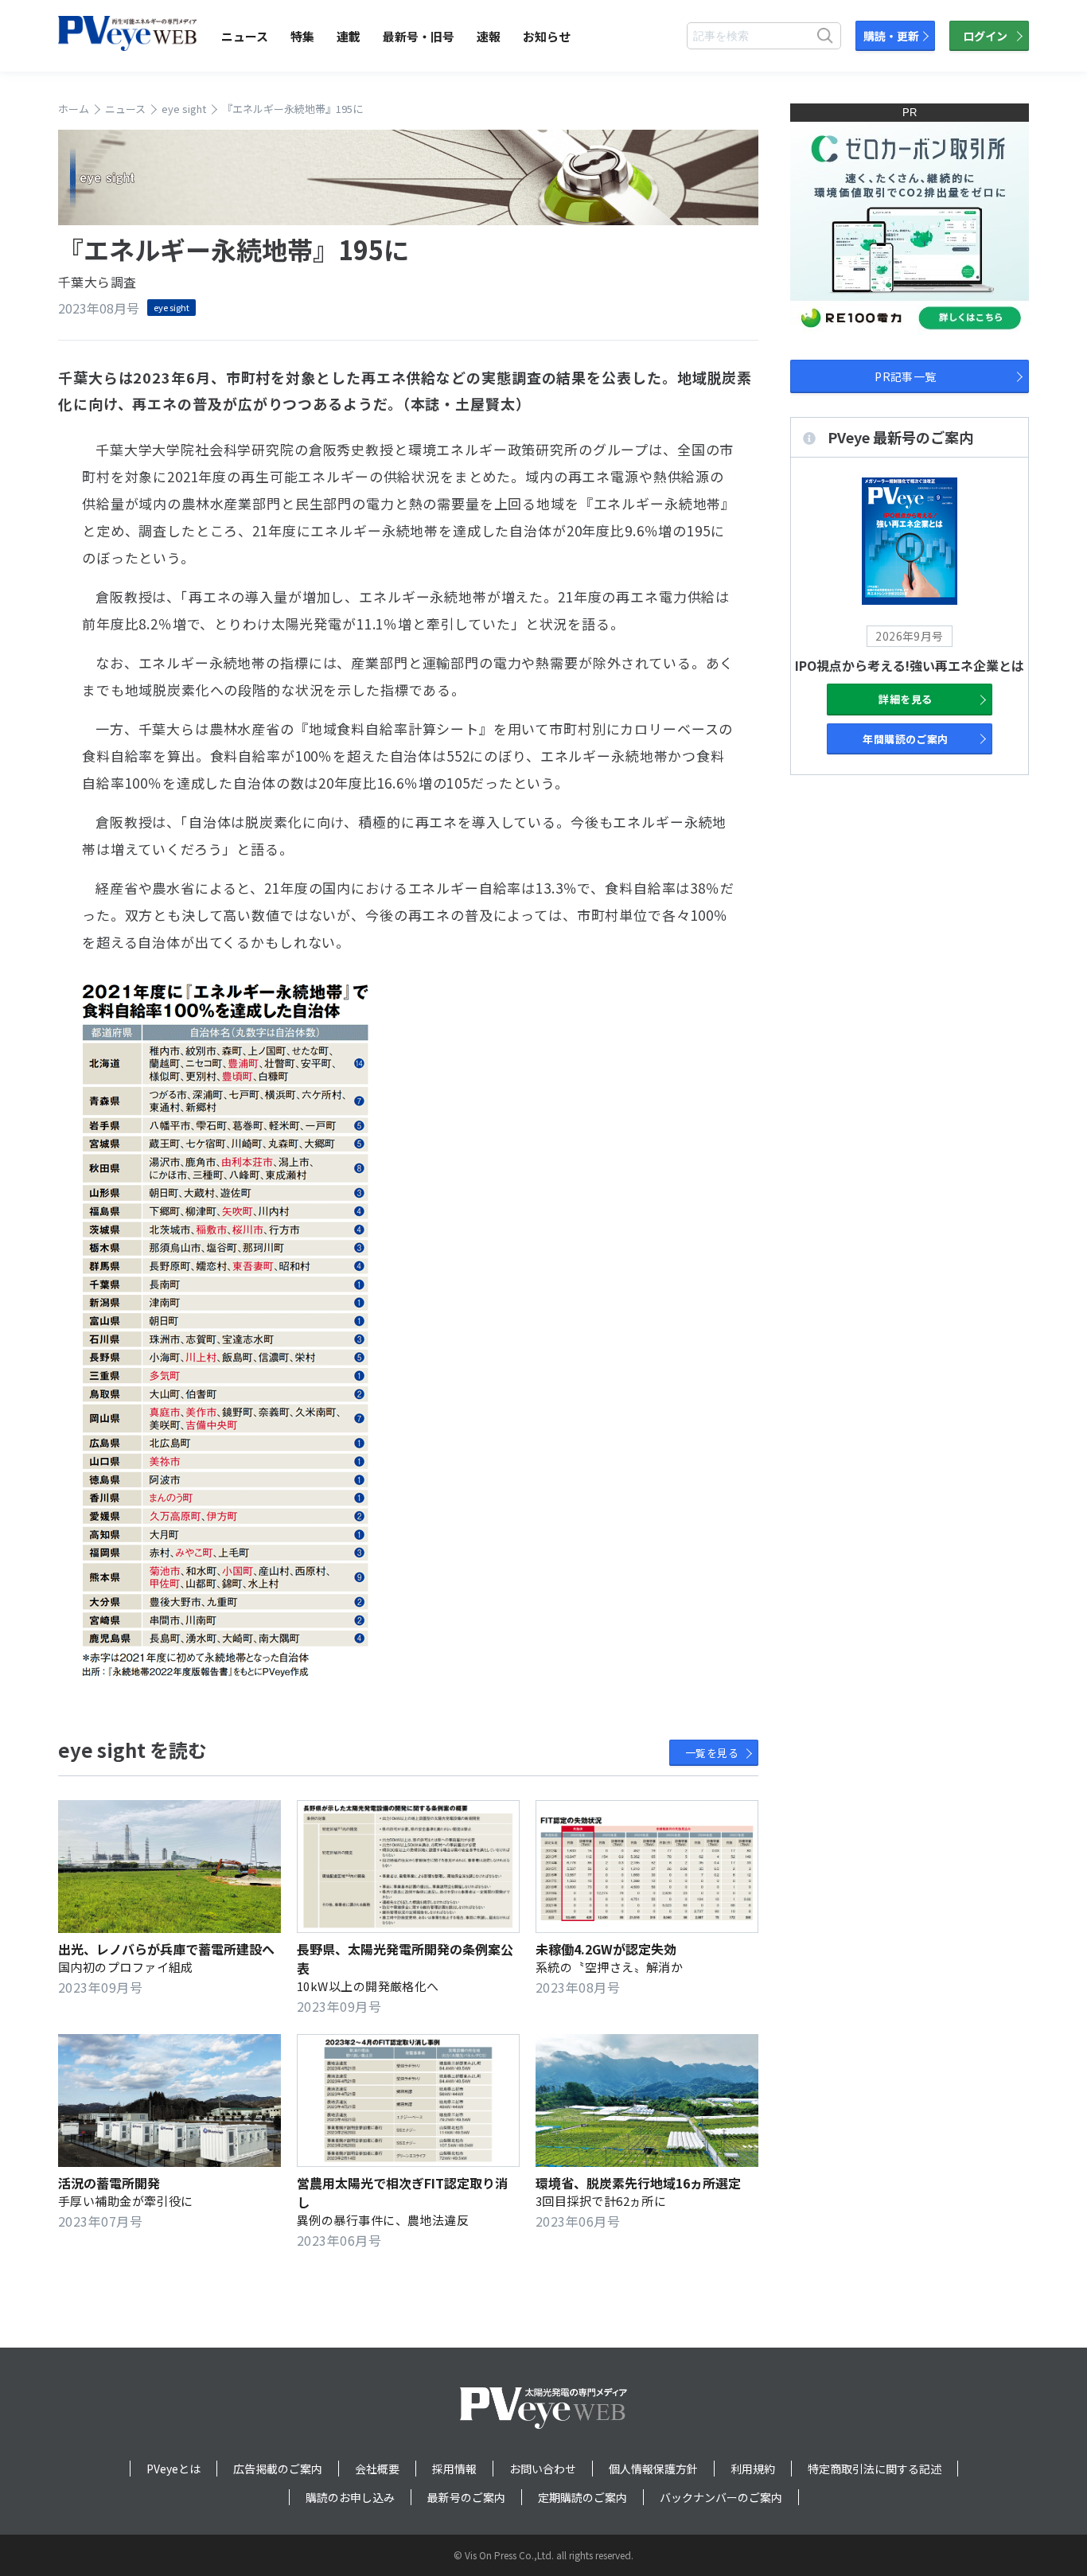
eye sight (171, 307)
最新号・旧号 (419, 36)
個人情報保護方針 (653, 2469)
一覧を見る (712, 1753)
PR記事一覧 (906, 376)
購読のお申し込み (350, 2497)
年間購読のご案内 (906, 739)
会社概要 (377, 2469)
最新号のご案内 (466, 2497)
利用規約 (753, 2469)
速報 (489, 36)
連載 (349, 36)
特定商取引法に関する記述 (875, 2469)
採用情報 (454, 2469)
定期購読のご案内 (582, 2497)
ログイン (985, 36)
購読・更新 (891, 36)
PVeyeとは (173, 2469)
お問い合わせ (543, 2469)
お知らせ (547, 36)
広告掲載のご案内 (278, 2469)
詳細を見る (905, 699)
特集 (302, 36)
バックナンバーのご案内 (721, 2497)
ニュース (245, 36)
